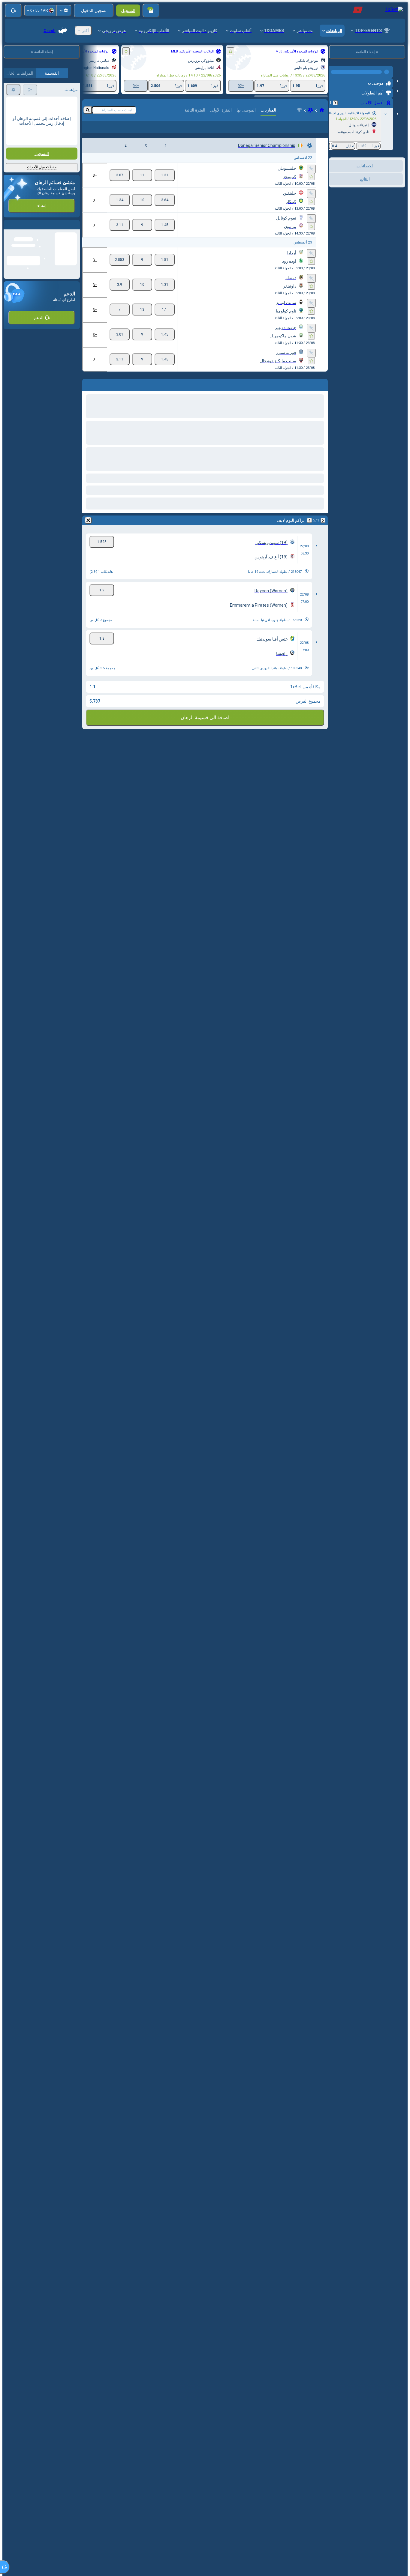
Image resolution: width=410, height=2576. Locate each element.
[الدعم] (13, 10)
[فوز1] (165, 185)
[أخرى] (97, 132)
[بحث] (88, 110)
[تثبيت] (311, 178)
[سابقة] (335, 100)
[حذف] (88, 530)
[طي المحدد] (342, 186)
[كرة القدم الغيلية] (310, 110)
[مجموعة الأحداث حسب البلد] (334, 186)
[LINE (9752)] (322, 110)
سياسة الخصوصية (20, 174)
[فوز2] (120, 185)
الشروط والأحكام (63, 174)
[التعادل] (142, 185)
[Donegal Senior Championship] (299, 110)
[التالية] (309, 530)
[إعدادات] (64, 10)
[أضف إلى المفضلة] (231, 51)
